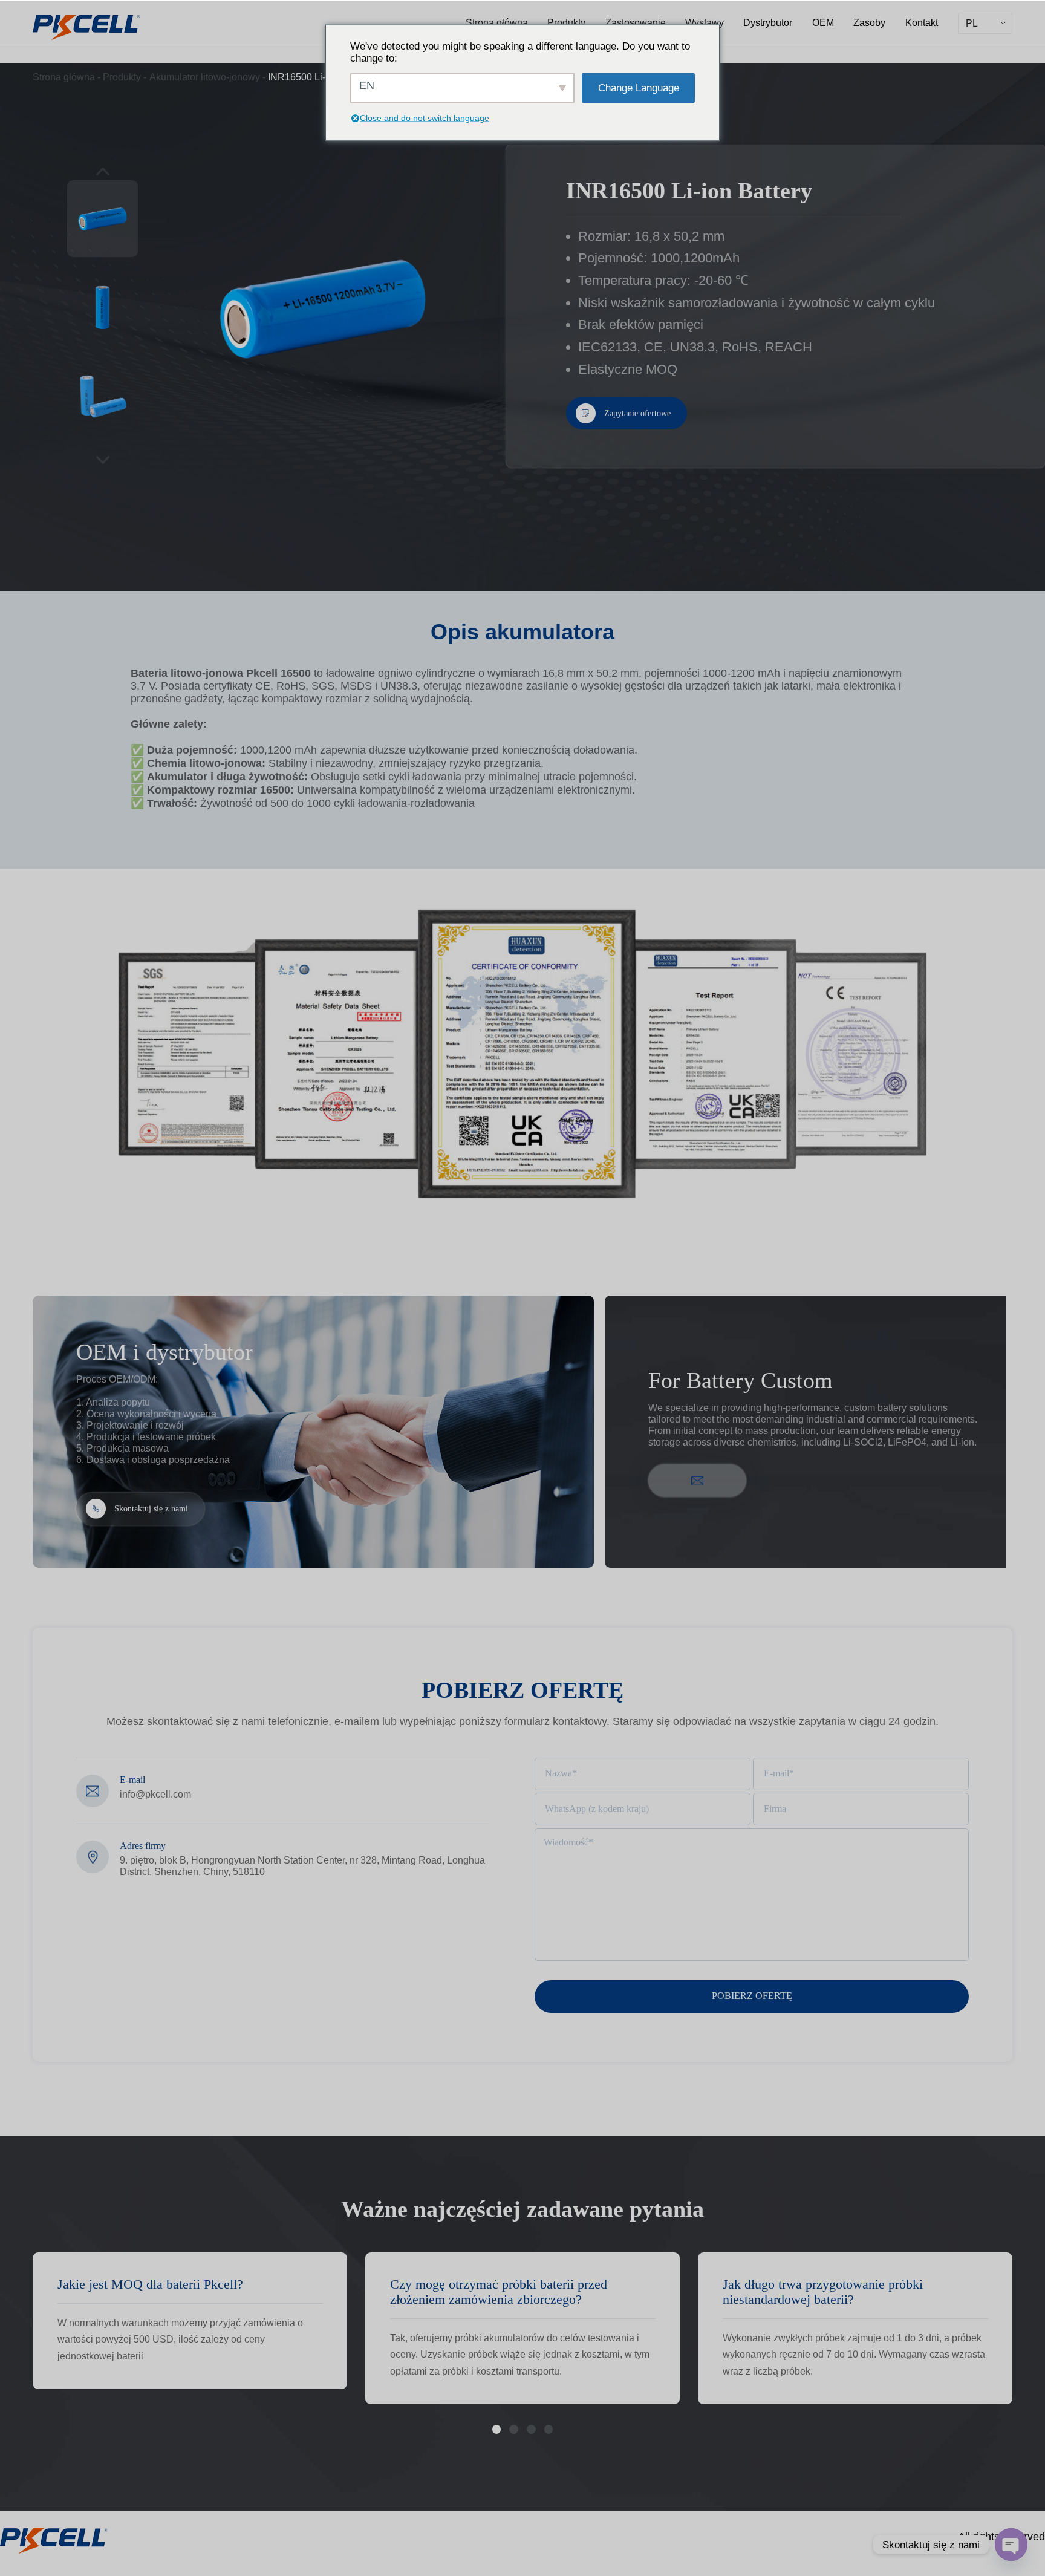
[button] (496, 2429)
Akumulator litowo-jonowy (205, 77)
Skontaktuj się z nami (151, 1508)
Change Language (639, 87)
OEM (823, 22)
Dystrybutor (768, 22)
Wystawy (705, 22)
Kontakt (922, 22)
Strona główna (497, 22)
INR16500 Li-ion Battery (320, 77)
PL (972, 23)
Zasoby (869, 22)
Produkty (566, 22)
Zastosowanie (636, 22)
